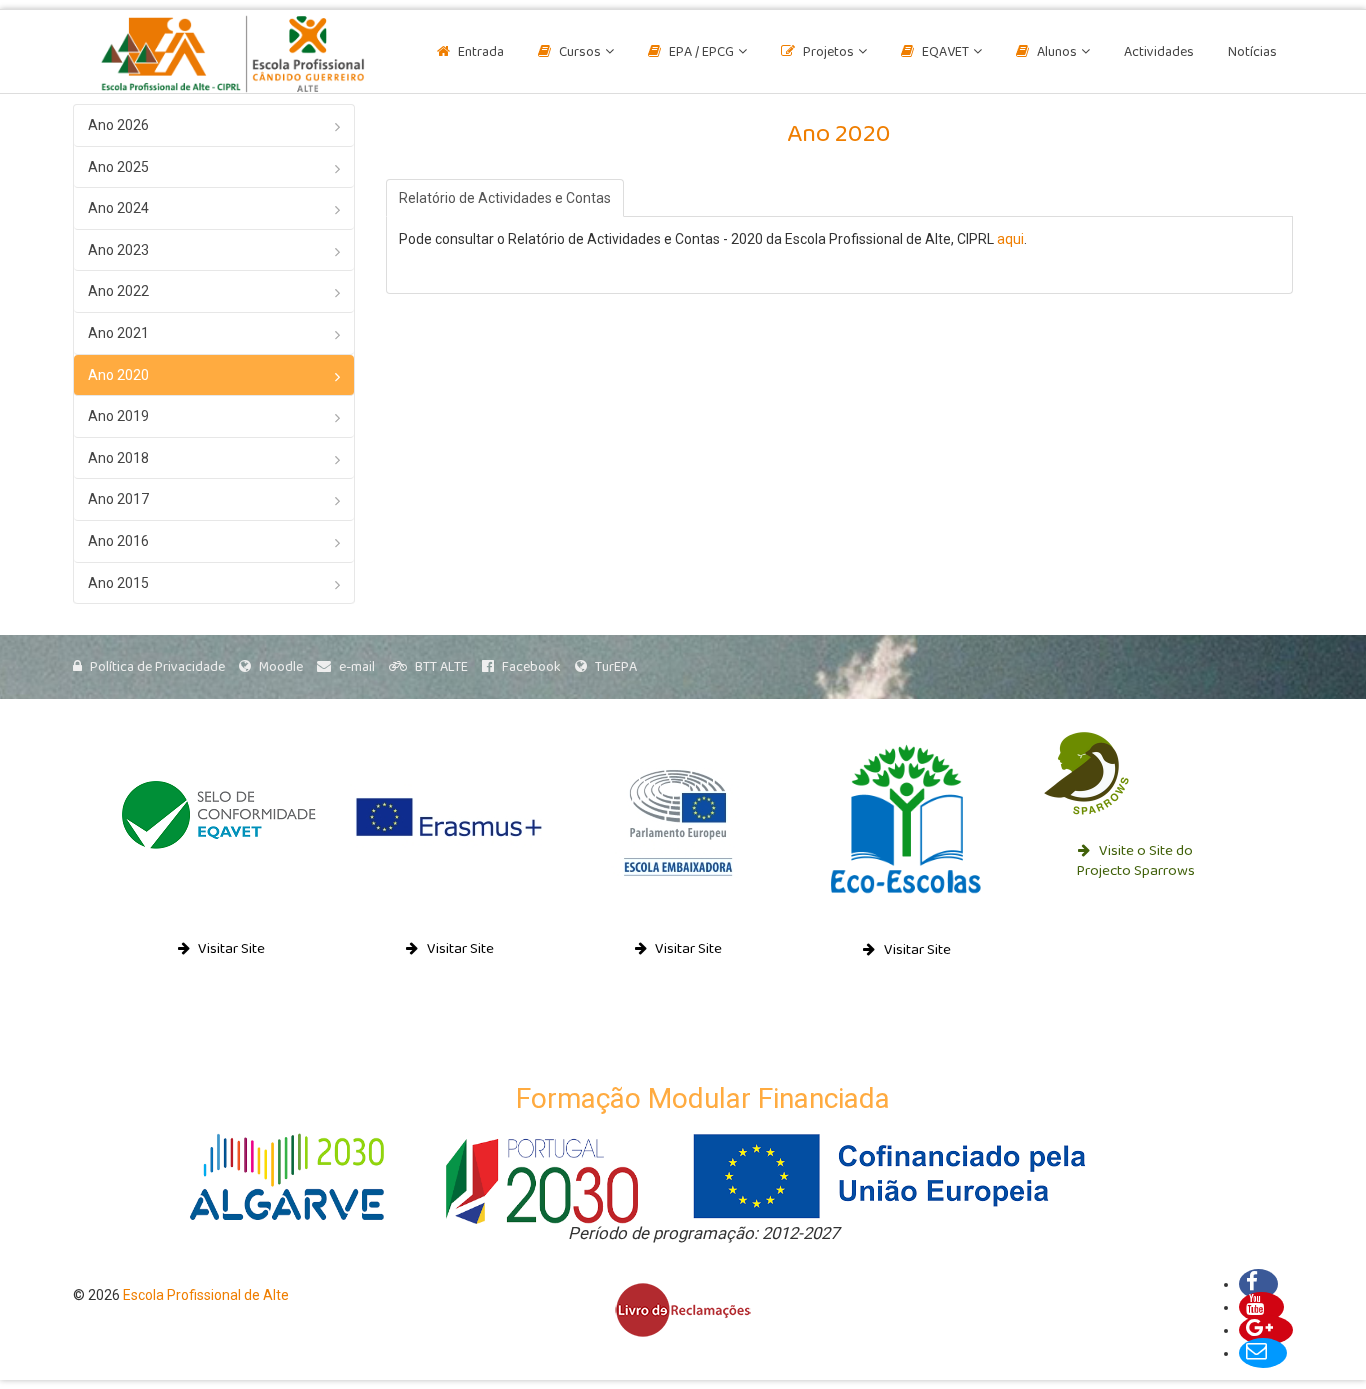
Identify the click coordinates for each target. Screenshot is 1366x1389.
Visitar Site (230, 949)
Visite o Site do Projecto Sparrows (1135, 861)
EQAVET (945, 52)
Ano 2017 (118, 499)
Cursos (580, 52)
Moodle (281, 667)
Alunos (1057, 52)
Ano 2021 (118, 333)
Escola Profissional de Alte (206, 1295)
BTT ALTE (441, 667)
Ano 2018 (118, 458)
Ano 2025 (118, 167)
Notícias (1252, 52)
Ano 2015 (118, 583)
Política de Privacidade (157, 667)
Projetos (828, 52)
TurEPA (616, 667)
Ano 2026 (118, 125)
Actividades (1159, 52)
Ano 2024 (118, 208)
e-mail (357, 667)
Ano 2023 (118, 250)
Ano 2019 (118, 416)
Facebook (531, 667)
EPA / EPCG (701, 52)
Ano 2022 (118, 291)
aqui (1010, 239)
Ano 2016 (118, 541)
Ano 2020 (118, 375)
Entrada (481, 52)
